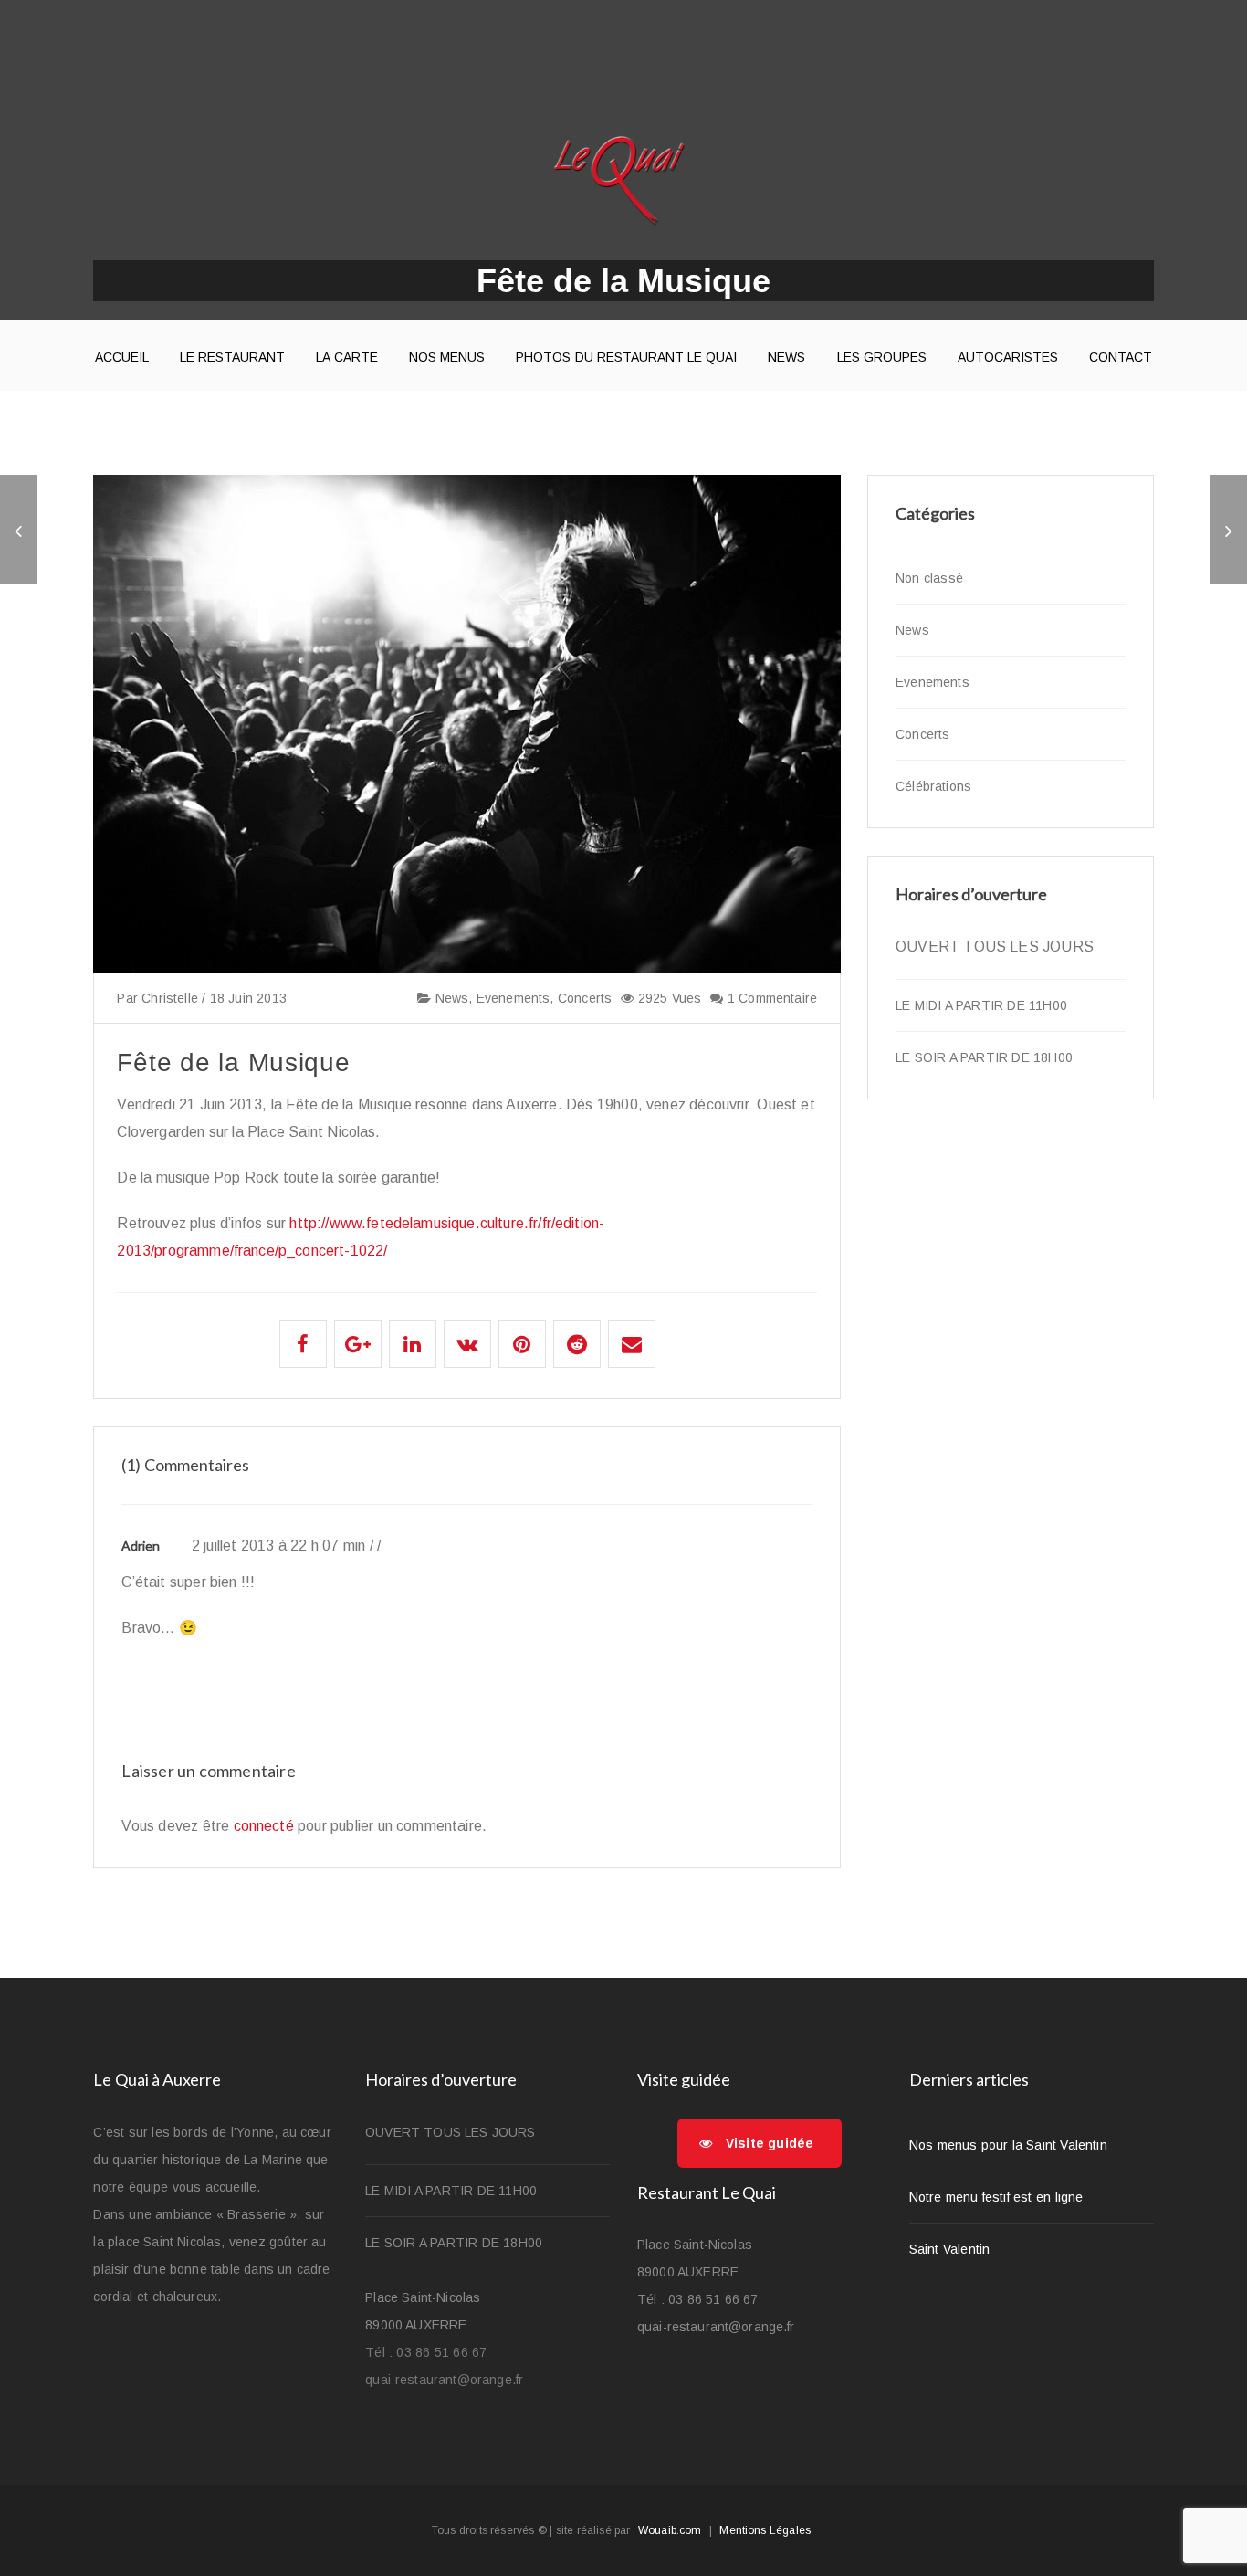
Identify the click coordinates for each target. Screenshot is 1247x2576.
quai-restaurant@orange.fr (444, 2380)
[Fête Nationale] (18, 530)
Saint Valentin (949, 2249)
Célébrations (933, 786)
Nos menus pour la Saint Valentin (1008, 2145)
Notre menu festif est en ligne (996, 2197)
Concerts (585, 998)
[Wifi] (1229, 530)
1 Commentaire (770, 998)
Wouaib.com (670, 2530)
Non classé (929, 578)
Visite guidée (770, 2143)
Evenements (513, 998)
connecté (264, 1826)
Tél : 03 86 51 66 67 (426, 2352)
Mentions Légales (765, 2530)
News (450, 998)
